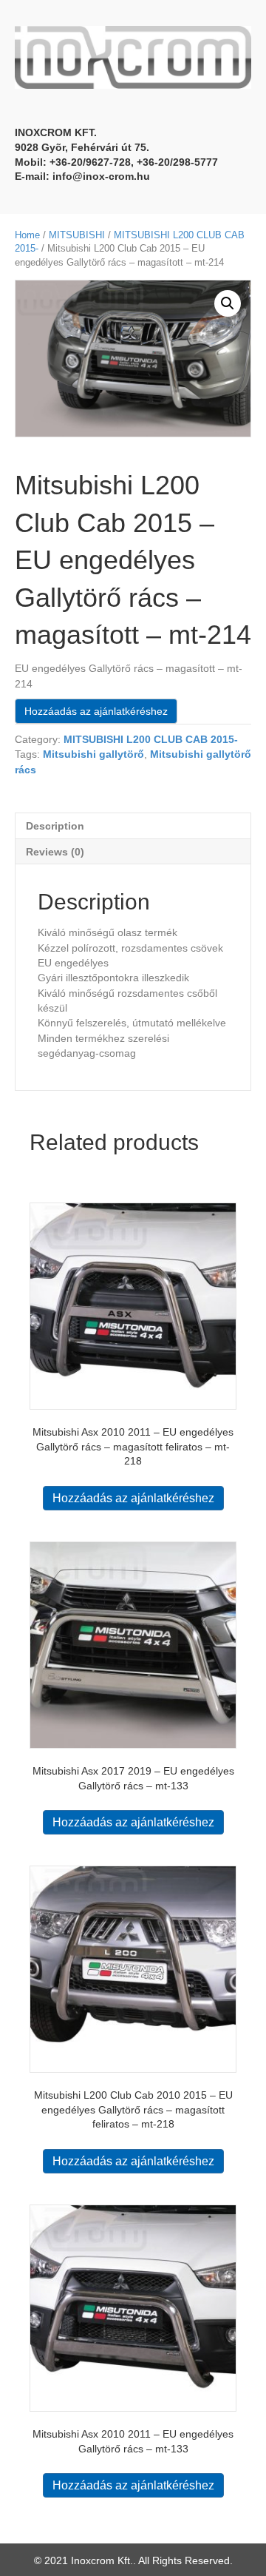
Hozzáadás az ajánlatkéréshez (96, 711)
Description (55, 826)
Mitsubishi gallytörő (93, 754)
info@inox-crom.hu (101, 176)
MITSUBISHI (77, 235)
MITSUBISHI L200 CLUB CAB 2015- (151, 739)
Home (27, 235)
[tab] (133, 825)
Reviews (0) (55, 852)
